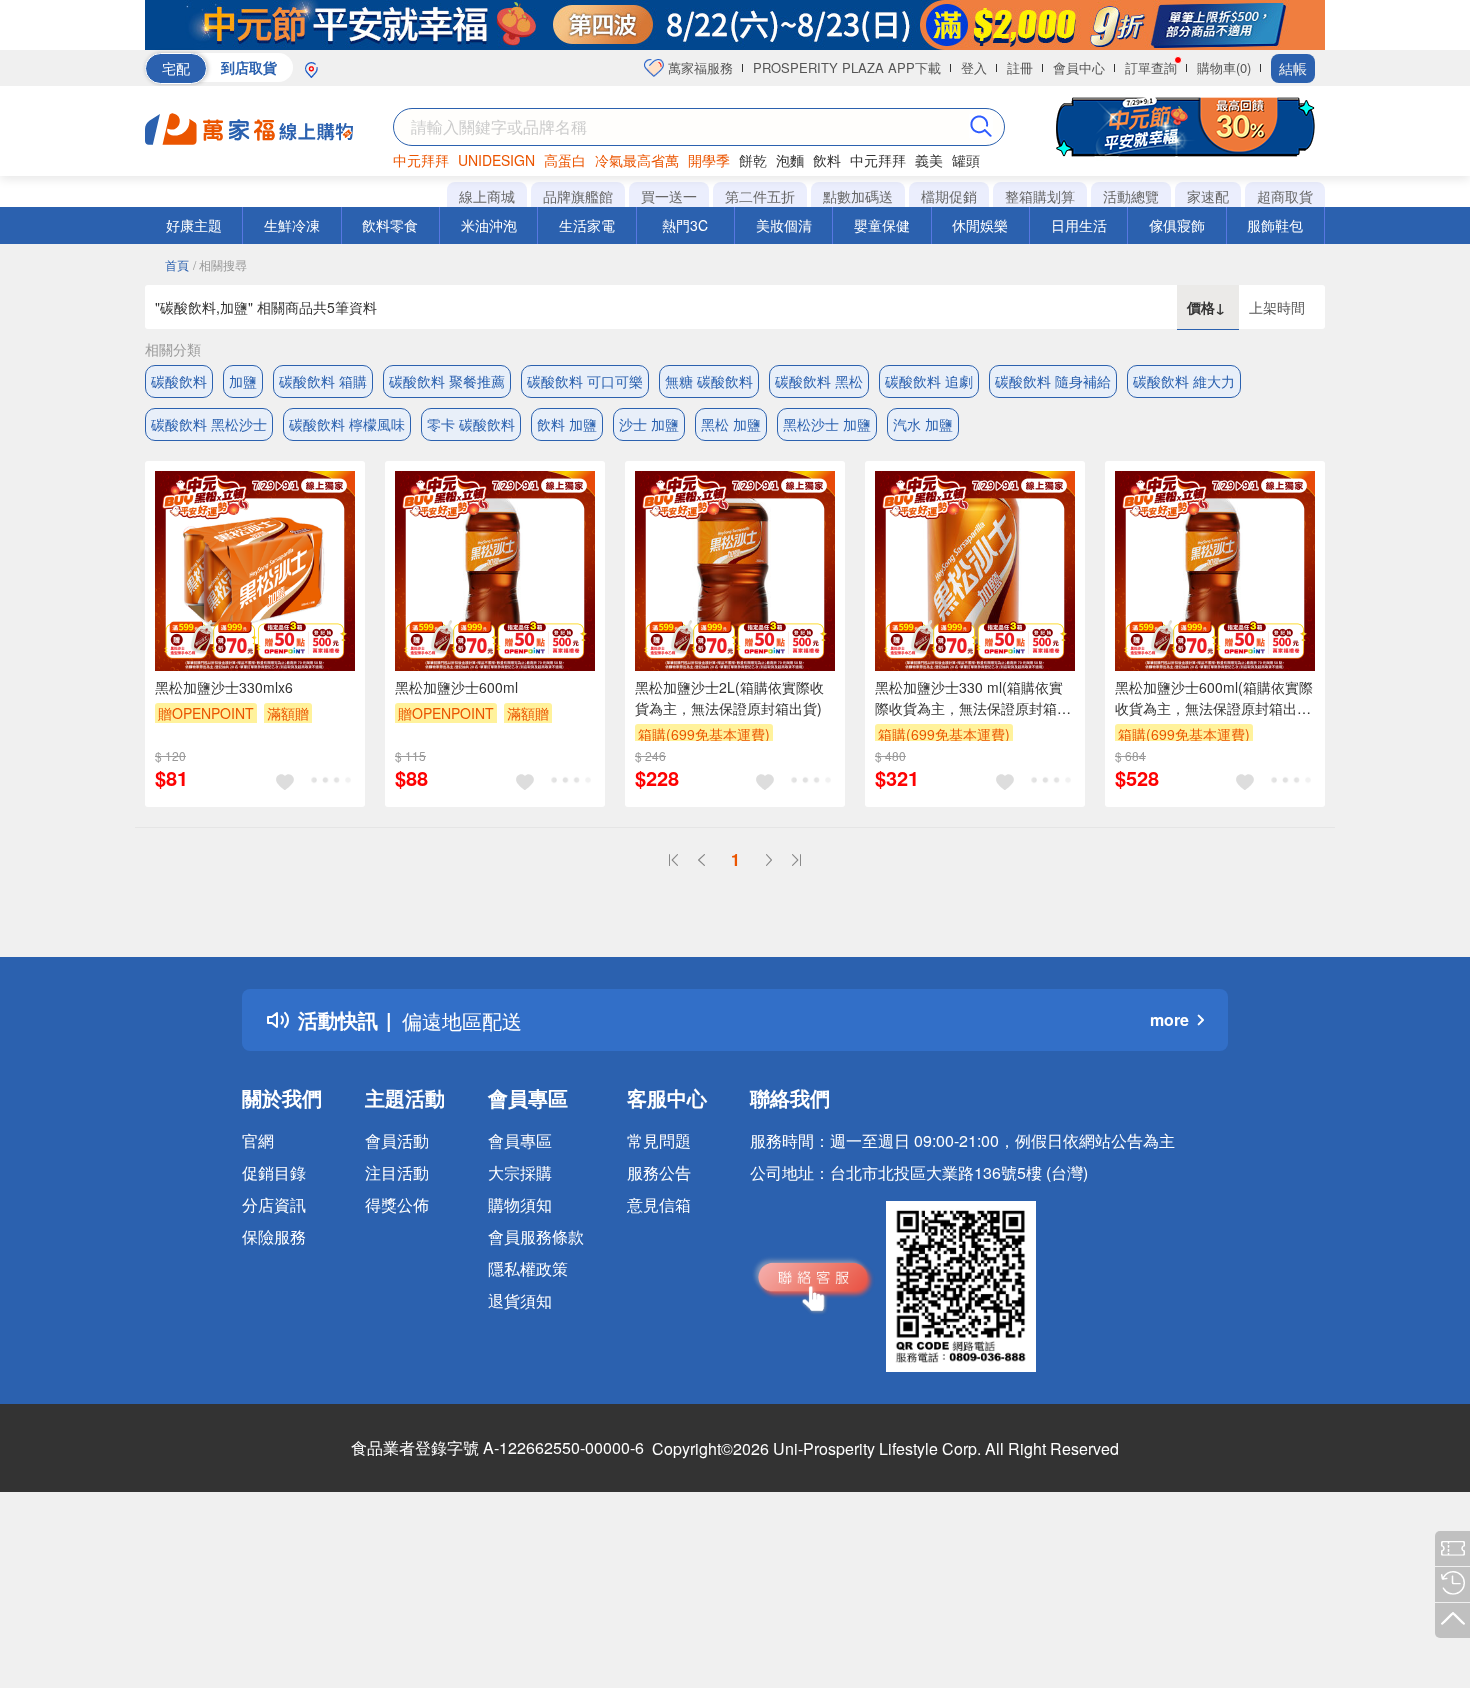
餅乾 (753, 160)
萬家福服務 (698, 67)
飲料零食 (390, 225)
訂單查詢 (1151, 67)
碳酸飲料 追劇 (929, 381)
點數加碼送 (858, 196)
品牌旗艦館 (578, 196)
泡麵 (790, 160)
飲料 (827, 160)
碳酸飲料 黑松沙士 (209, 424)
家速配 (1208, 196)
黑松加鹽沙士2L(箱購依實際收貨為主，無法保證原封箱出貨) (729, 697)
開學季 (709, 160)
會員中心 (1079, 67)
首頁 (177, 264)
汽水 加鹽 (923, 424)
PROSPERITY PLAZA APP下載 (847, 67)
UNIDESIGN (496, 160)
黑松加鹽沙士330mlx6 (224, 687)
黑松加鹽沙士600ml (456, 687)
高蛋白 (565, 160)
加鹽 (243, 381)
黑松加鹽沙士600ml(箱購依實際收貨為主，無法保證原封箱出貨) (1214, 698)
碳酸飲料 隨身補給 (1053, 381)
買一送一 (669, 196)
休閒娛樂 (980, 225)
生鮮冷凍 (292, 225)
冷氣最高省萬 (637, 160)
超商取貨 (1285, 196)
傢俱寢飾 (1177, 225)
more (1169, 1019)
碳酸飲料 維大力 (1184, 381)
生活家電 (587, 225)
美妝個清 (784, 225)
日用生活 (1079, 225)
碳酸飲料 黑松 (819, 381)
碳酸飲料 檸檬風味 (347, 424)
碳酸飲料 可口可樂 (585, 381)
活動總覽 (1131, 196)
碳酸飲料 (179, 381)
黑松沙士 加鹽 (827, 424)
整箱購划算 (1040, 196)
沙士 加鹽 (649, 424)
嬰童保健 (882, 225)
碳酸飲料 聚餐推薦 (447, 381)
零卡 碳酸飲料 (471, 424)
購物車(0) (1224, 67)
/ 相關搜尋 (220, 264)
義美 (929, 160)
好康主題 (194, 225)
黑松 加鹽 (731, 424)
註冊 (1020, 67)
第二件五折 (760, 196)
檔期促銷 (949, 196)
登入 (974, 67)
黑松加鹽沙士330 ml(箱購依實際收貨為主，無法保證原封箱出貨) (973, 698)
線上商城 (487, 196)
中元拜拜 (421, 160)
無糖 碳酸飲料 (709, 381)
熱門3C (685, 225)
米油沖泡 (489, 225)
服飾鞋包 (1275, 225)
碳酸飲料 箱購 (323, 381)
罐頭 (966, 160)
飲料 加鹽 (567, 424)
